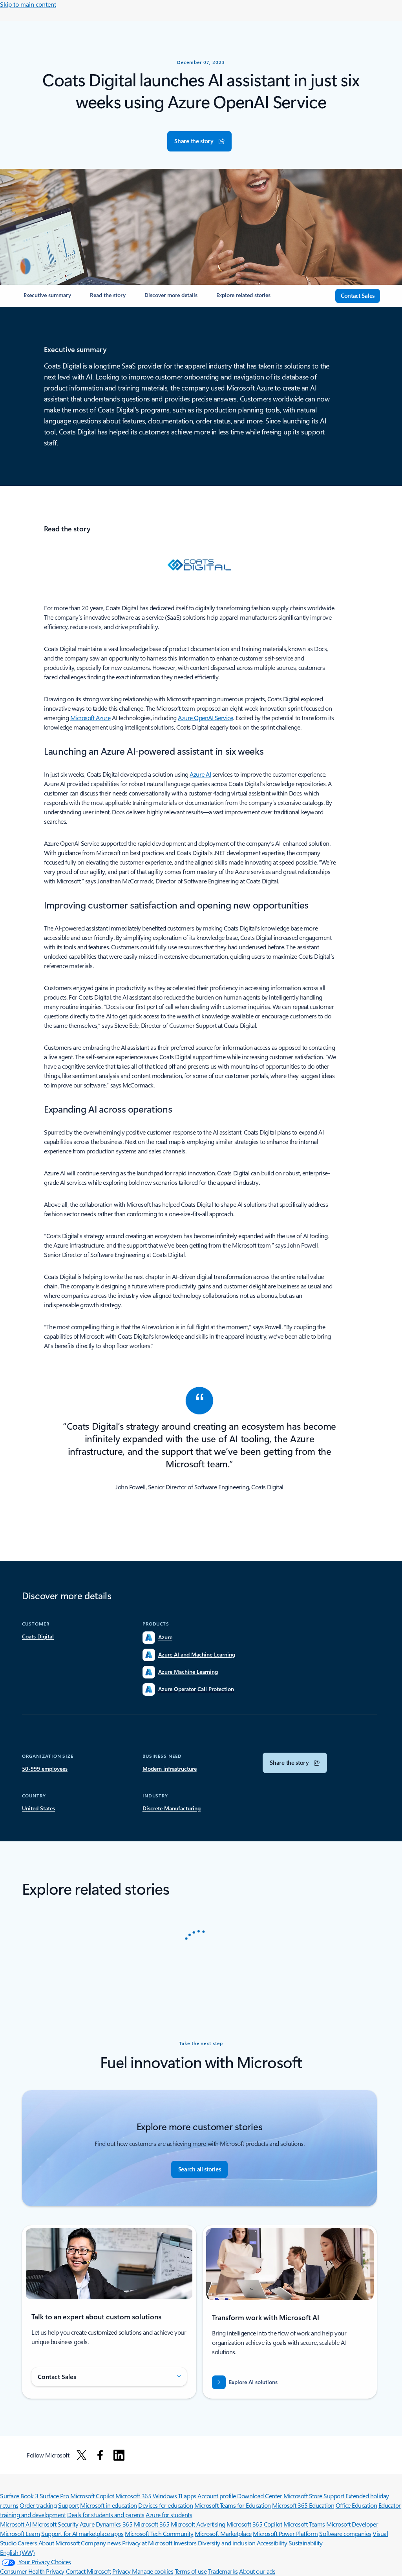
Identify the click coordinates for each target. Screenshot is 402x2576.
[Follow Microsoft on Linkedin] (119, 2455)
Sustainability (305, 2543)
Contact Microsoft (89, 2571)
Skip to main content (28, 4)
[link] (47, 298)
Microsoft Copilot (92, 2496)
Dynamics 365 (114, 2524)
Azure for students (169, 2515)
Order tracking (38, 2505)
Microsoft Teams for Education (233, 2505)
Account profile (217, 2496)
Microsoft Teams (304, 2524)
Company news (101, 2543)
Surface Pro (54, 2496)
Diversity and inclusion (227, 2543)
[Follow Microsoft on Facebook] (100, 2455)
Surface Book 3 (19, 2496)
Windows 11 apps (175, 2496)
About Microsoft (59, 2543)
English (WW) (17, 2552)
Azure (87, 2524)
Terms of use (191, 2571)
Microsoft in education (108, 2505)
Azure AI (200, 774)
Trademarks (223, 2571)
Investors (185, 2543)
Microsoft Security (55, 2524)
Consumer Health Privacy (32, 2571)
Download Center (259, 2496)
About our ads (257, 2571)
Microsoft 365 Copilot (254, 2524)
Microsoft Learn (20, 2533)
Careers (27, 2543)
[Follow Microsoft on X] (82, 2455)
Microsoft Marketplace (223, 2533)
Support (69, 2505)
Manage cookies (153, 2571)
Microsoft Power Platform (285, 2533)
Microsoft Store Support (314, 2496)
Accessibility (272, 2543)
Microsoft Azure (90, 718)
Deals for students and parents (106, 2515)
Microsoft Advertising (198, 2524)
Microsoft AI (15, 2524)
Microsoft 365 (133, 2496)
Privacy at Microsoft (147, 2543)
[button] (199, 141)
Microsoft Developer (352, 2524)
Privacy (122, 2571)
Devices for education (165, 2505)
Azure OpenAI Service (205, 718)
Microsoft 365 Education (303, 2505)
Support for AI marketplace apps (82, 2533)
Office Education (356, 2505)
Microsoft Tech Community (159, 2533)
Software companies (345, 2533)
